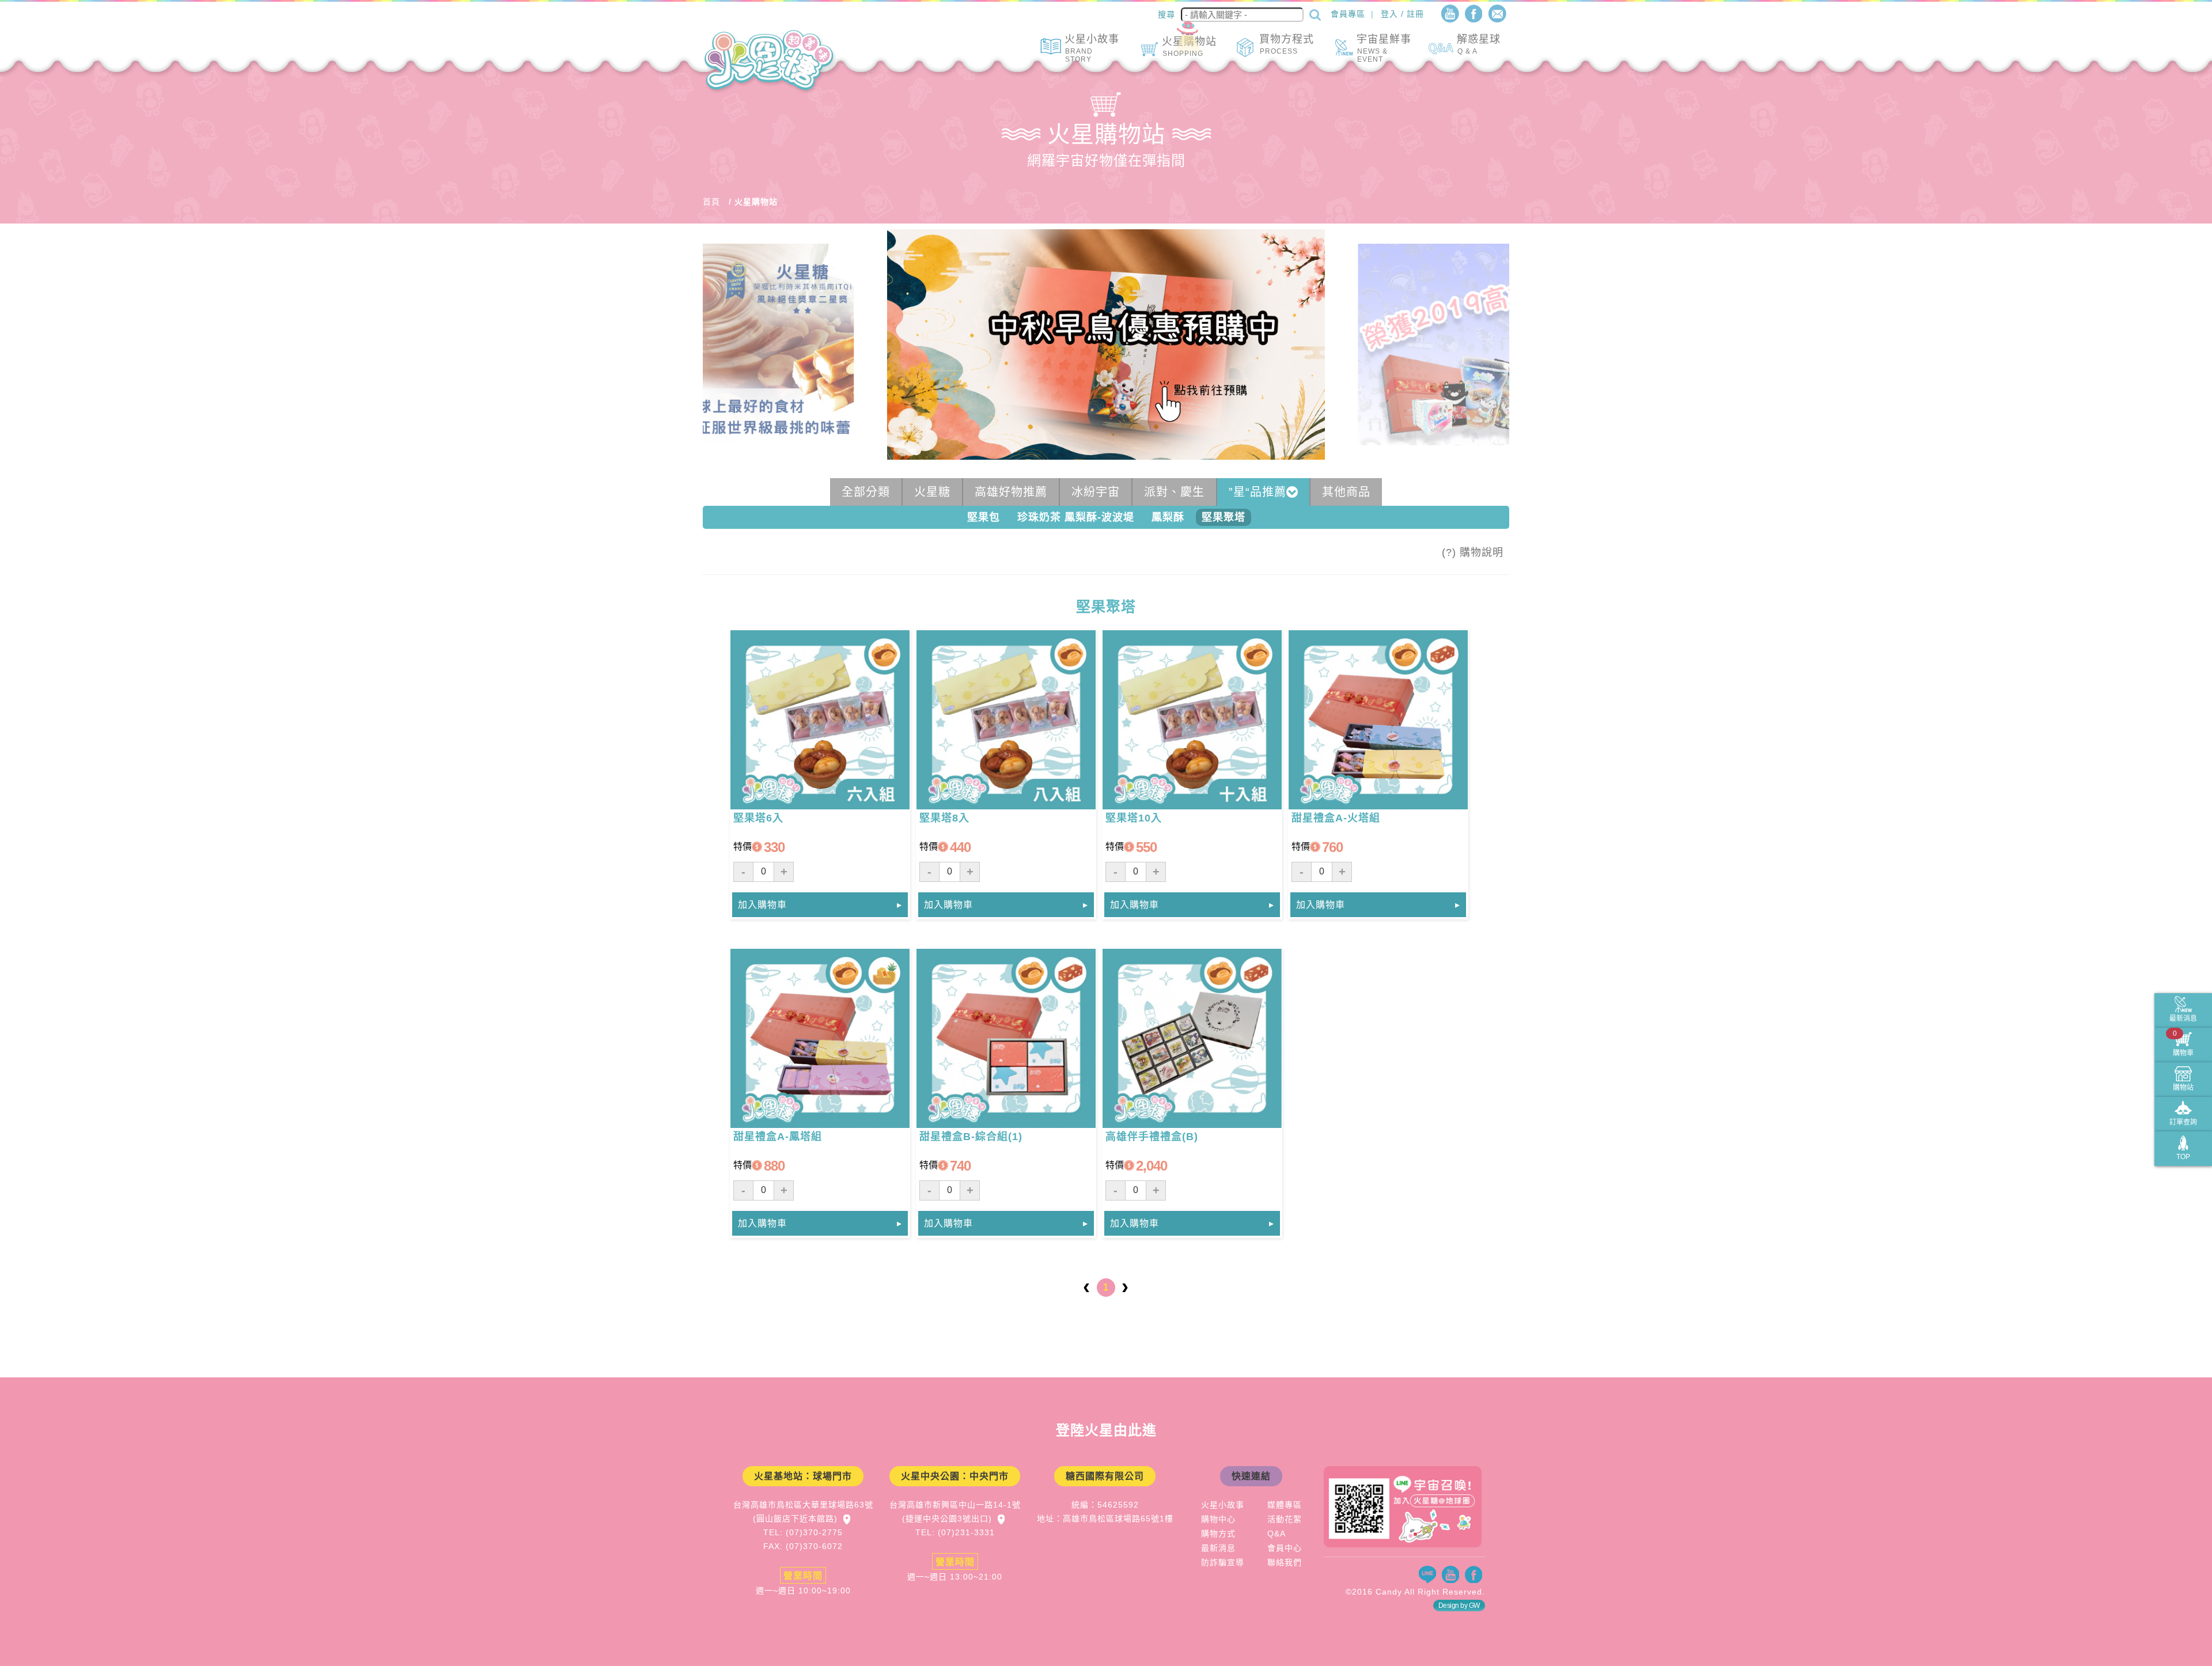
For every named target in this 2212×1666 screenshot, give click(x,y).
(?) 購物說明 (1473, 552)
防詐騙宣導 (1223, 1562)
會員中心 (1285, 1548)
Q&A (1277, 1534)
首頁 (711, 202)
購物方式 (1218, 1534)
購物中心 (1218, 1519)
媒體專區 (1285, 1505)
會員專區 (1348, 14)
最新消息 (1218, 1548)
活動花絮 (1285, 1519)
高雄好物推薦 (1011, 492)
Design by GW (1459, 1606)
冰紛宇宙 (1096, 492)
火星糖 (932, 492)
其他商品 (1346, 492)
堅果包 (984, 517)
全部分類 (866, 492)
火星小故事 (1223, 1505)
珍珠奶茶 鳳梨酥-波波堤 (1076, 517)
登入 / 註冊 (1402, 14)
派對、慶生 (1174, 492)
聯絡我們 (1285, 1562)
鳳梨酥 (1168, 517)
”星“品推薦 (1257, 492)
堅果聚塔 (1224, 517)
